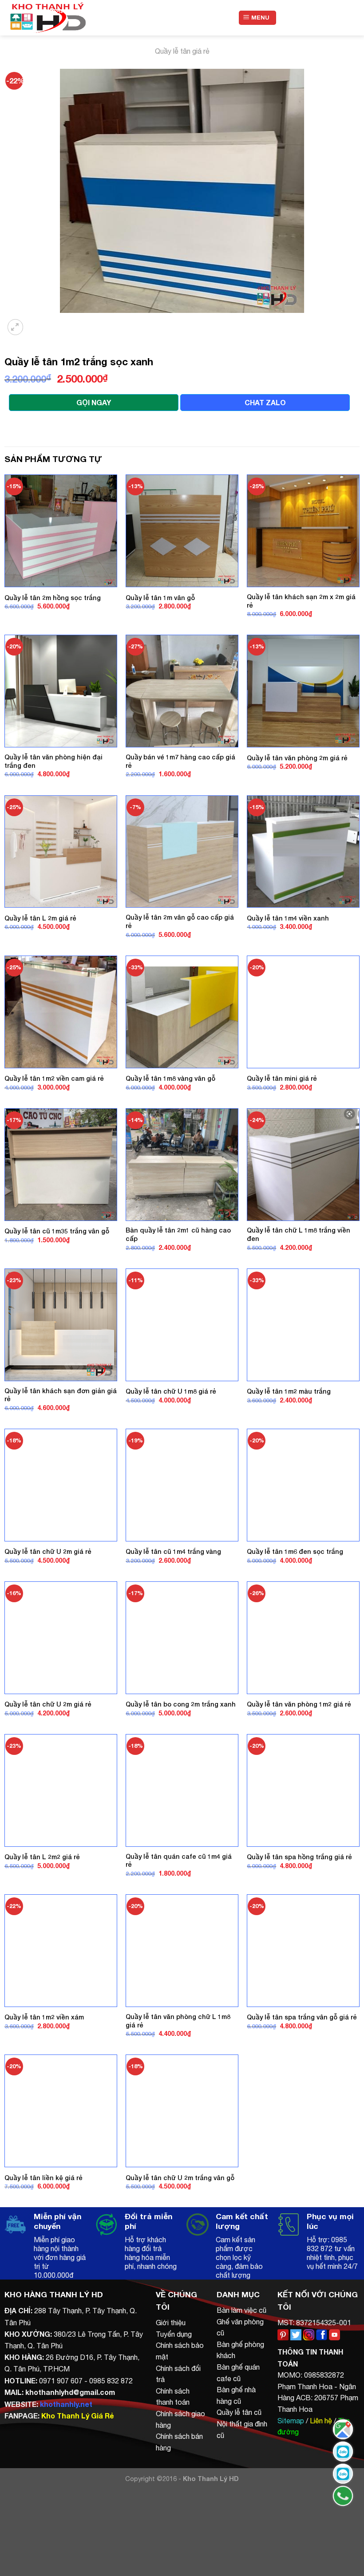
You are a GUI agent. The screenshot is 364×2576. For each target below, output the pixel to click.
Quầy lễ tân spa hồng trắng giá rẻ (299, 1857)
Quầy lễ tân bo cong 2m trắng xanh (181, 1704)
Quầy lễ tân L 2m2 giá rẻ (42, 1857)
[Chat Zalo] (343, 2452)
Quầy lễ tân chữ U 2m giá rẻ (48, 1551)
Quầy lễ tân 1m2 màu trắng (289, 1391)
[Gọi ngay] (343, 2496)
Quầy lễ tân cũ (239, 2412)
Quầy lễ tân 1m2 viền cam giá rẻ (54, 1078)
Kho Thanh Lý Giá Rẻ (77, 2416)
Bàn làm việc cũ (241, 2310)
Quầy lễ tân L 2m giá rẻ (40, 918)
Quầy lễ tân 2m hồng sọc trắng (53, 598)
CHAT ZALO (265, 402)
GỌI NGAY (94, 402)
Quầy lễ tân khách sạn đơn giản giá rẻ (61, 1395)
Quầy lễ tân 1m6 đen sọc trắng (295, 1551)
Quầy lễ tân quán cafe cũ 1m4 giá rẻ (179, 1861)
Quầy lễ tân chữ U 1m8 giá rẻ (171, 1391)
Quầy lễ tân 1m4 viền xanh (288, 918)
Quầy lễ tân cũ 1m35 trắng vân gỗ (57, 1231)
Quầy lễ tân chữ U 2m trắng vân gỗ (180, 2178)
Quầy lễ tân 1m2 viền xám (44, 2017)
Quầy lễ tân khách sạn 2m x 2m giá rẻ (301, 601)
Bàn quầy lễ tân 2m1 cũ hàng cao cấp (178, 1234)
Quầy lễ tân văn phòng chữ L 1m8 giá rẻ (178, 2021)
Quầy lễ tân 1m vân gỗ (160, 598)
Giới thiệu (171, 2323)
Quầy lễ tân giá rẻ (182, 51)
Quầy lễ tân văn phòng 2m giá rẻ (297, 758)
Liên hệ (321, 2421)
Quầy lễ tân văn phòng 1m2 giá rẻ (299, 1704)
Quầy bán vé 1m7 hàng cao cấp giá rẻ (180, 761)
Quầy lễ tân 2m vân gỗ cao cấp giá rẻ (180, 921)
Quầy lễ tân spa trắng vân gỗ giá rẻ (302, 2017)
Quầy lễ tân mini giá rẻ (282, 1078)
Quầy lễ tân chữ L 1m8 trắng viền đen (299, 1234)
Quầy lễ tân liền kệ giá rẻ (44, 2178)
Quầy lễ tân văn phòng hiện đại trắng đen (53, 761)
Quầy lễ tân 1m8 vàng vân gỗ (170, 1078)
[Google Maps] (343, 2429)
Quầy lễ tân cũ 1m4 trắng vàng (173, 1551)
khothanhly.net (66, 2404)
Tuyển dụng (174, 2334)
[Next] (38, 322)
